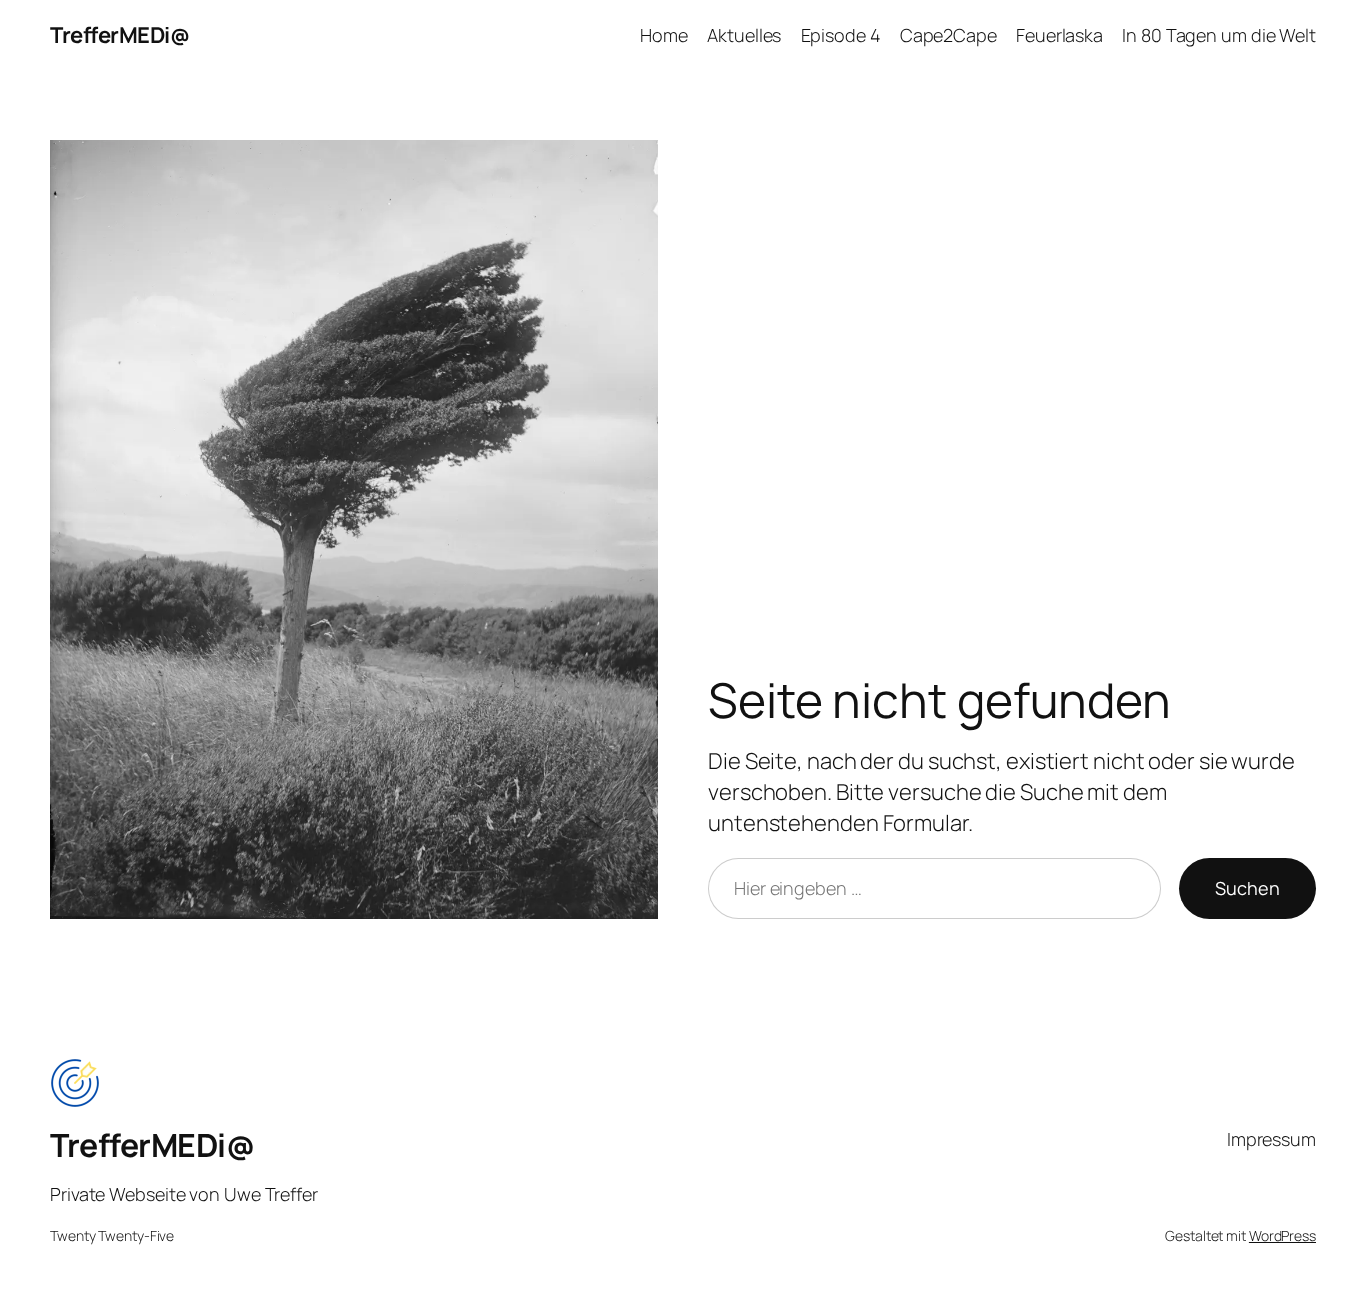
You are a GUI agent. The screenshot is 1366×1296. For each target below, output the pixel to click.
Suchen (1247, 888)
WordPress (1282, 1235)
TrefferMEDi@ (119, 35)
